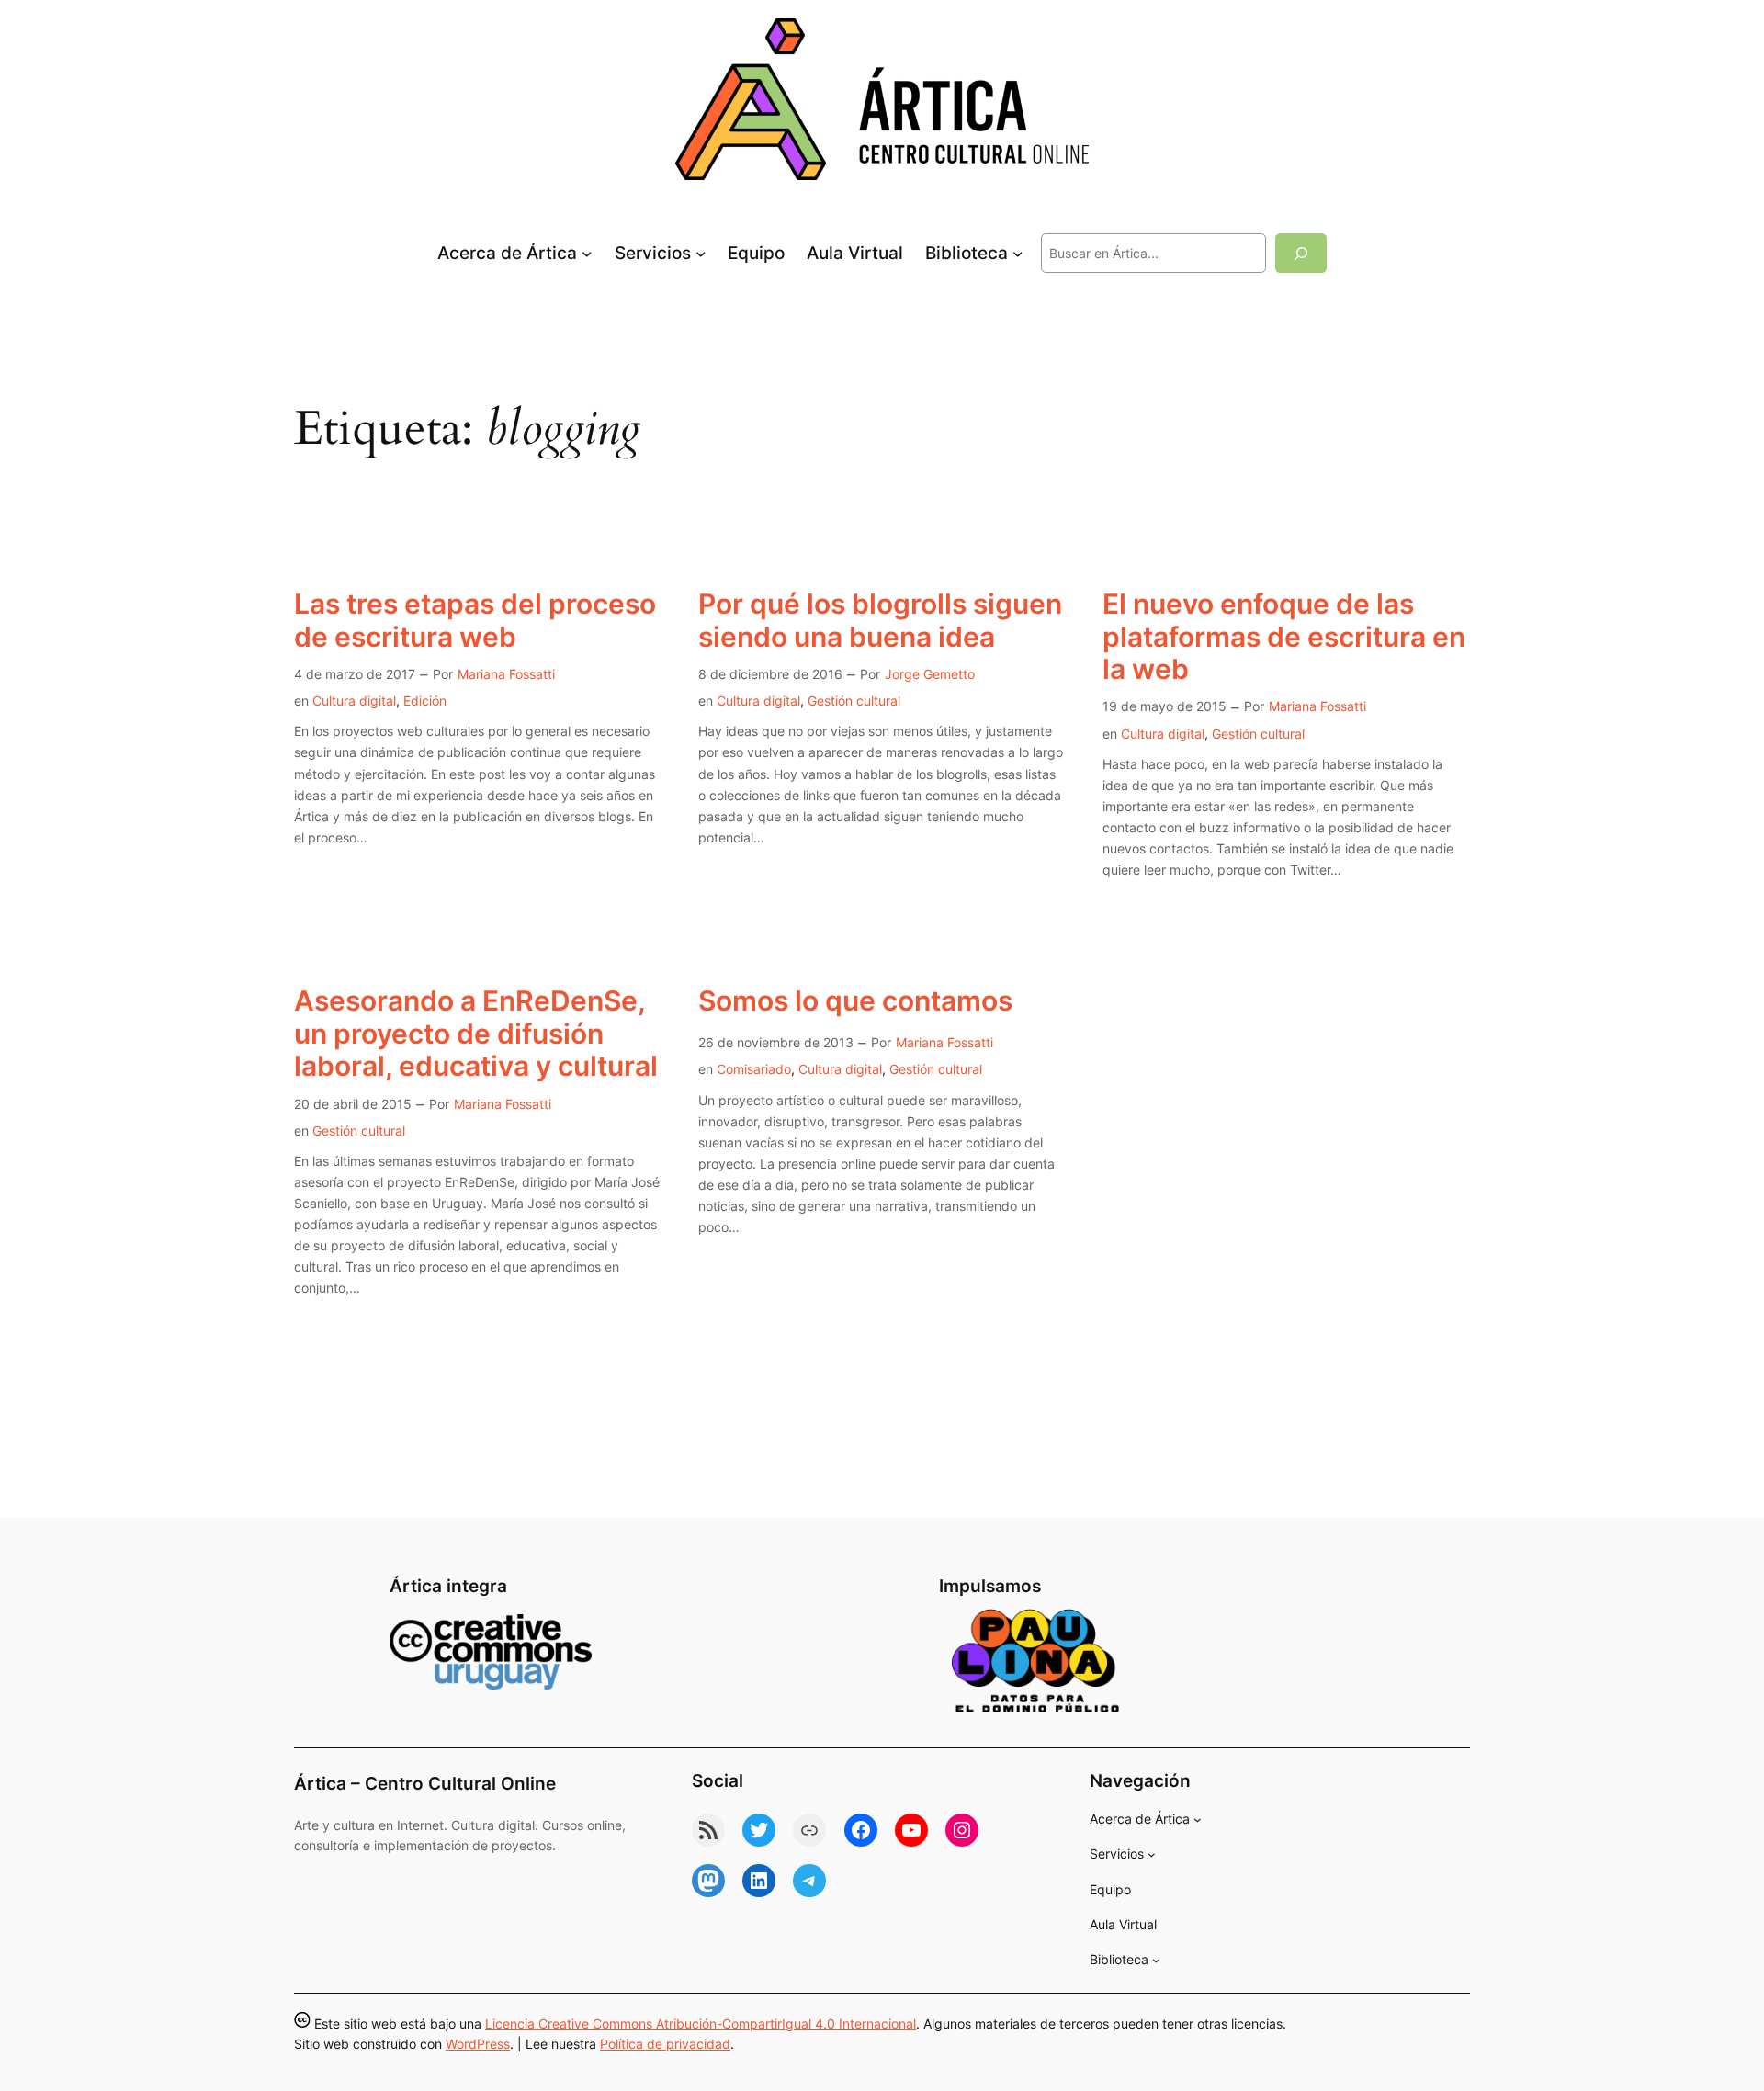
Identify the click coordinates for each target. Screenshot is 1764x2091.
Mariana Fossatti (506, 674)
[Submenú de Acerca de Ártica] (587, 254)
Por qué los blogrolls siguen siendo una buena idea (880, 621)
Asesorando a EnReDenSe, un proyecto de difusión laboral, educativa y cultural (476, 1034)
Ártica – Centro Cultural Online (425, 1783)
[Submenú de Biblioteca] (1018, 254)
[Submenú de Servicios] (701, 254)
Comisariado (754, 1069)
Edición (425, 701)
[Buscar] (1301, 253)
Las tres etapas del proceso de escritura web (475, 621)
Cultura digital (354, 701)
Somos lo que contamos (855, 1001)
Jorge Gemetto (930, 674)
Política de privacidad (665, 2044)
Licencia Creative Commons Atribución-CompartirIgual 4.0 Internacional (701, 2023)
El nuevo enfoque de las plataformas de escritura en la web (1284, 637)
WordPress (478, 2044)
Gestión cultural (854, 701)
